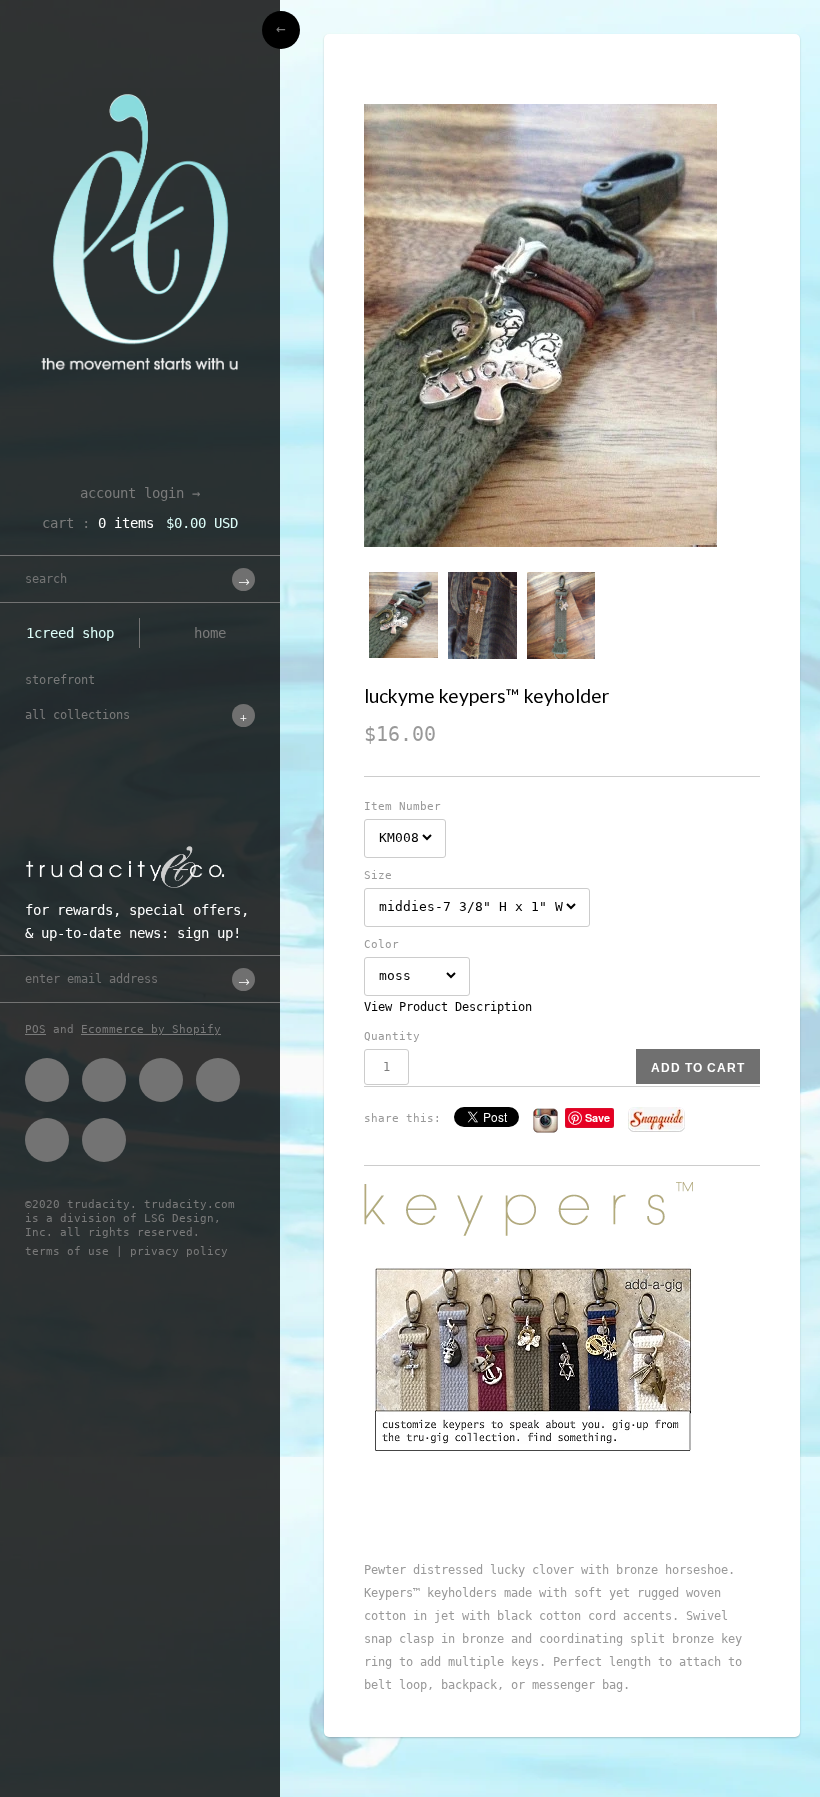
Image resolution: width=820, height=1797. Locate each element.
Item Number (402, 806)
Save (597, 1117)
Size (378, 875)
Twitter (104, 1080)
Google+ (218, 1080)
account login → (140, 493)
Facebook (47, 1080)
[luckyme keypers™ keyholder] (562, 325)
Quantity (392, 1036)
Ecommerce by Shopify (151, 1029)
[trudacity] (140, 65)
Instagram (47, 1140)
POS (35, 1029)
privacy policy (179, 1251)
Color (381, 944)
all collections (77, 715)
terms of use (67, 1251)
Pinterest (161, 1080)
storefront (60, 680)
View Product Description (448, 1007)
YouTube (104, 1140)
